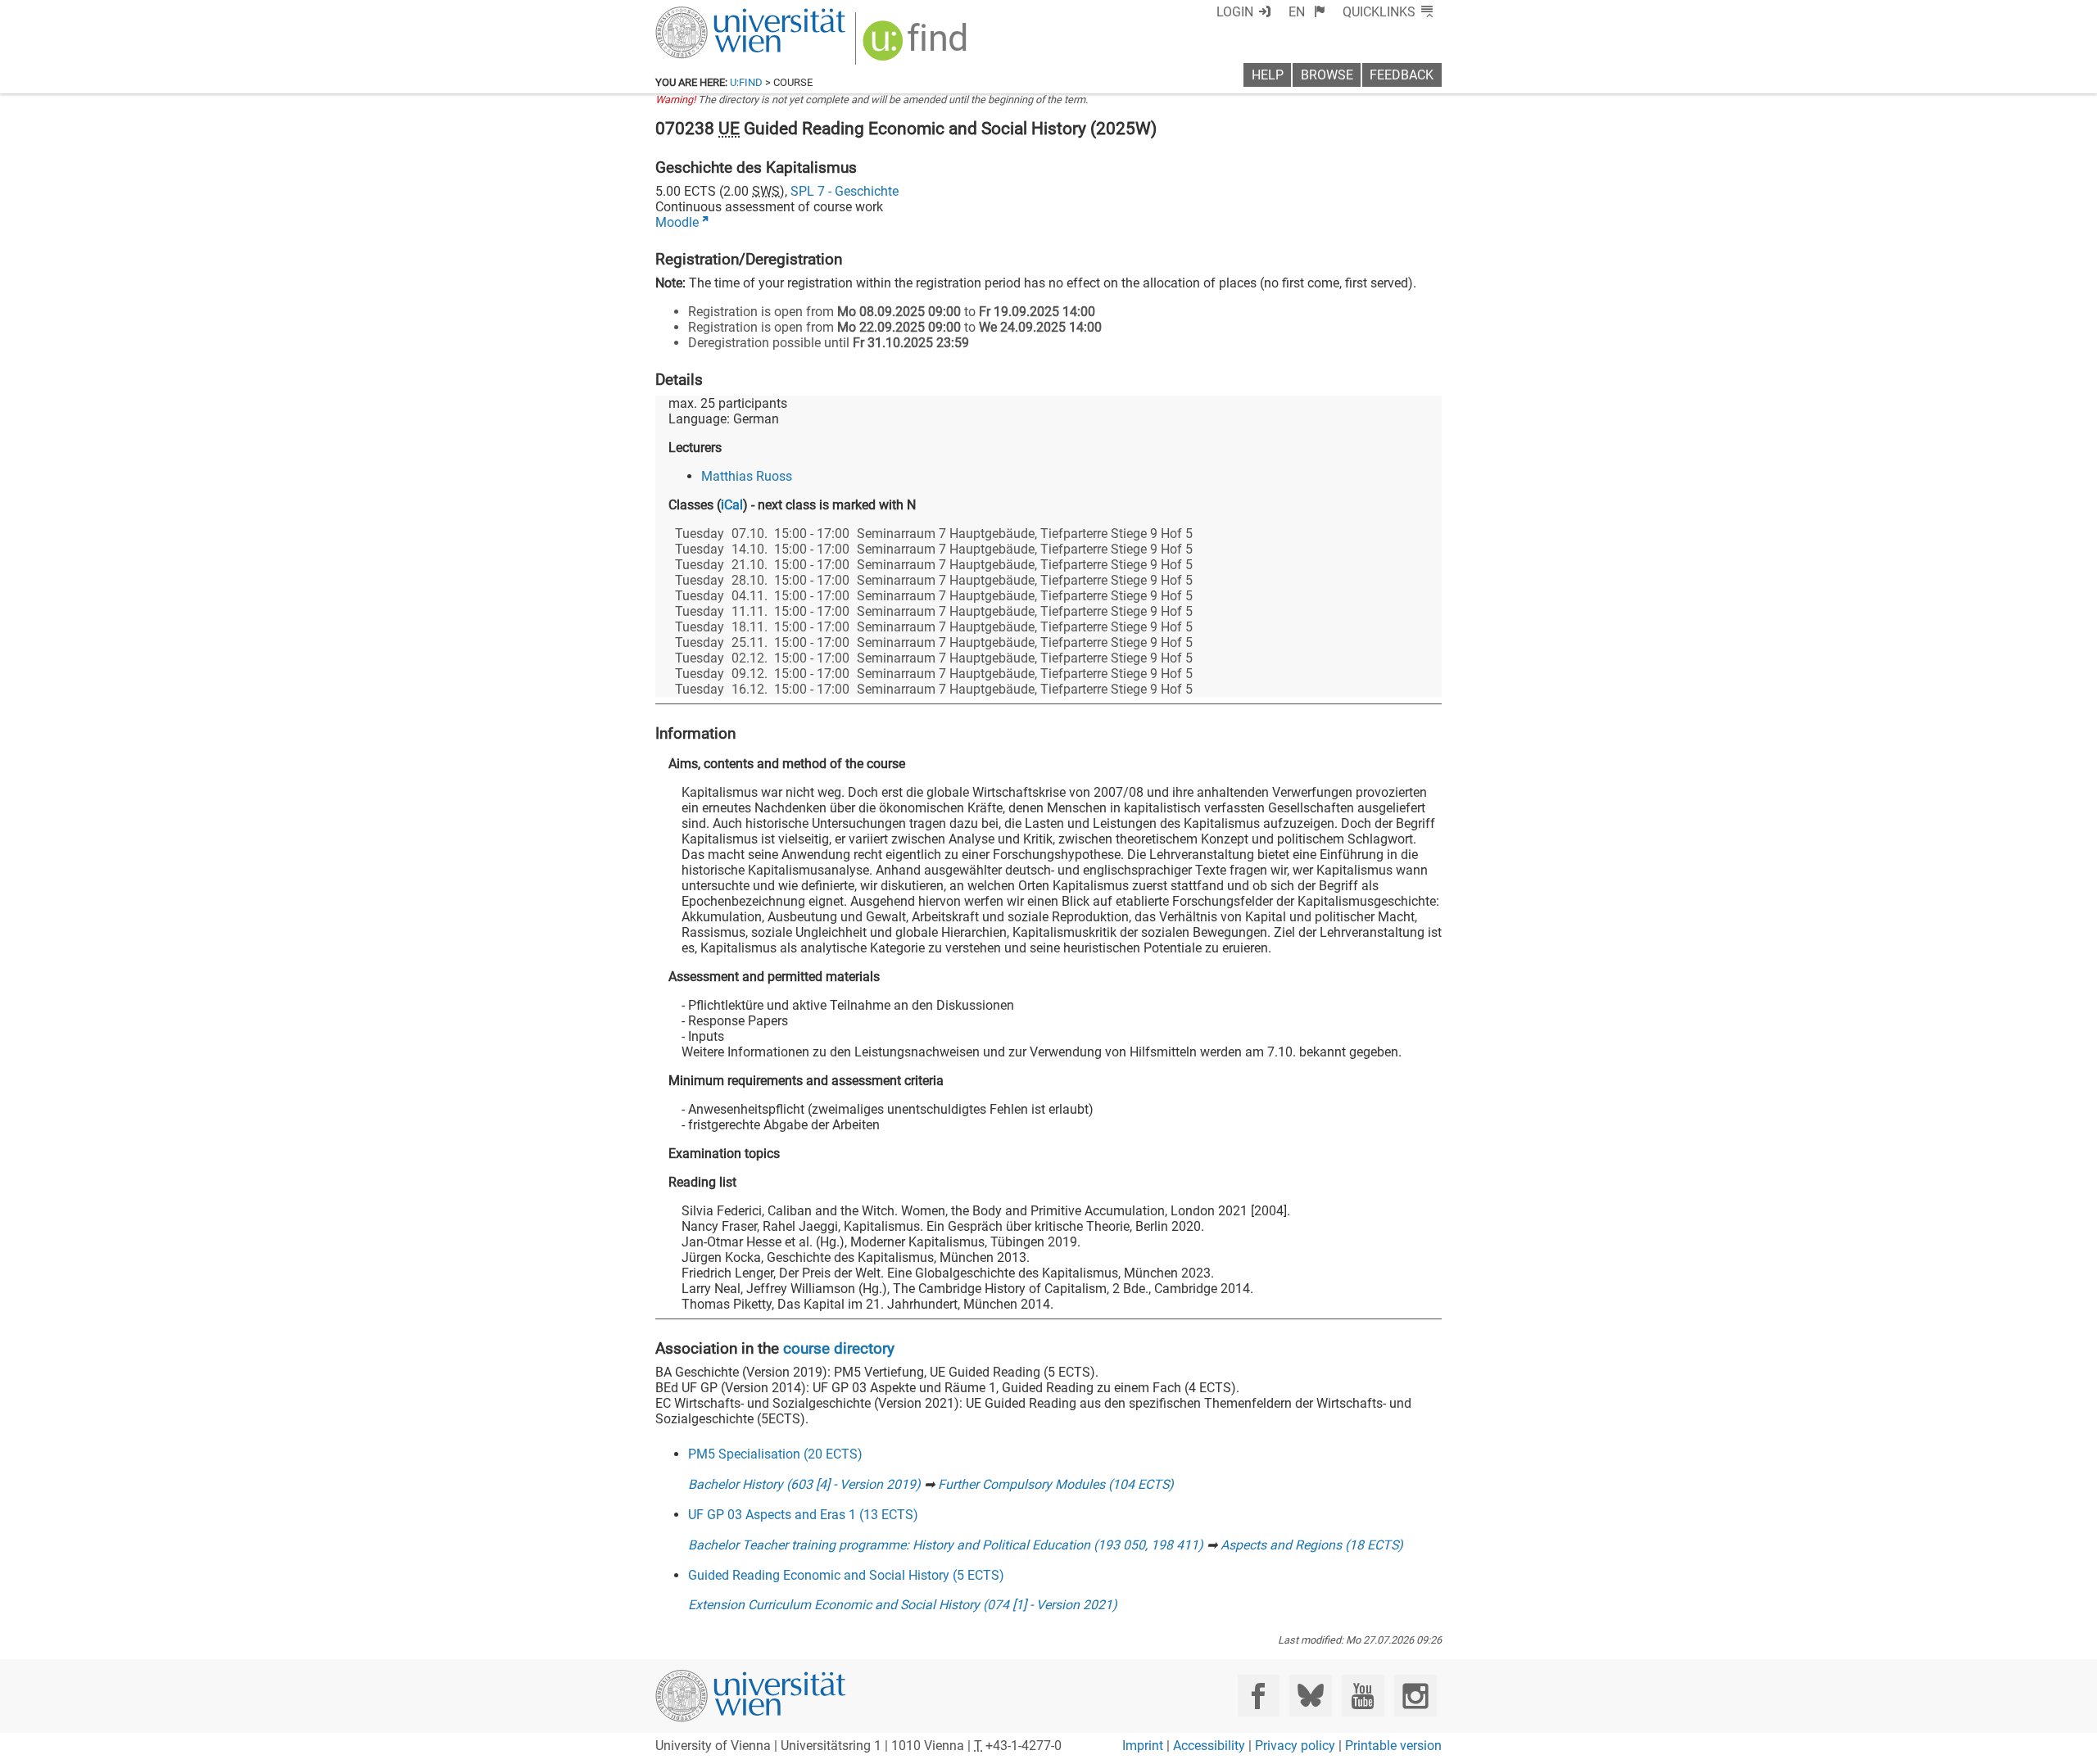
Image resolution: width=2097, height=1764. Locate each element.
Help (1268, 75)
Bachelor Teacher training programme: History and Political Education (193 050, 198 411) (946, 1545)
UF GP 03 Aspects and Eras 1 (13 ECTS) (803, 1515)
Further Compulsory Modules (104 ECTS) (1056, 1484)
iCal (732, 505)
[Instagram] (1415, 1696)
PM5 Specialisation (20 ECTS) (775, 1454)
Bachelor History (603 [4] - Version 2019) (804, 1484)
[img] (917, 46)
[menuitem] (1307, 12)
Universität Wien (712, 14)
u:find (746, 82)
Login (1235, 12)
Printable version (1393, 1746)
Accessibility (1209, 1746)
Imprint (1143, 1746)
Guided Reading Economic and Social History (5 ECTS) (846, 1575)
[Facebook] (1259, 1696)
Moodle (677, 222)
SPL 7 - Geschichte (845, 191)
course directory (839, 1348)
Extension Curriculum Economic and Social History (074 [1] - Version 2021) (903, 1605)
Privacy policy (1295, 1746)
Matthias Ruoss (747, 476)
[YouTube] (1363, 1696)
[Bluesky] (1310, 1696)
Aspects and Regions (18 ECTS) (1312, 1545)
